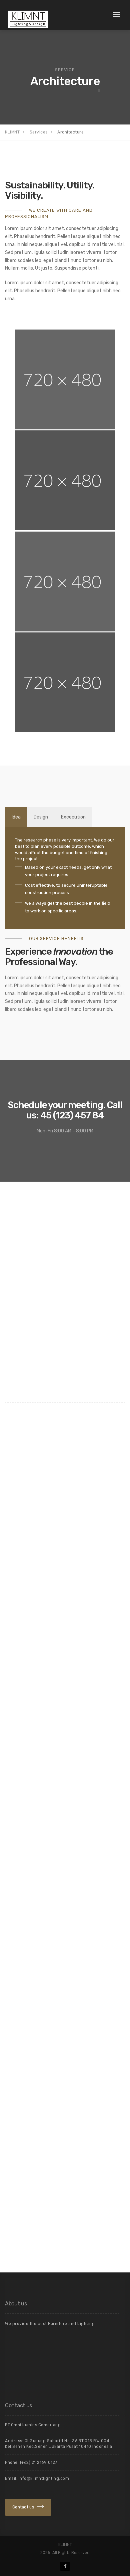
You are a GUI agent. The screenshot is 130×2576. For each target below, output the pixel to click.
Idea (16, 817)
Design (41, 817)
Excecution (73, 817)
